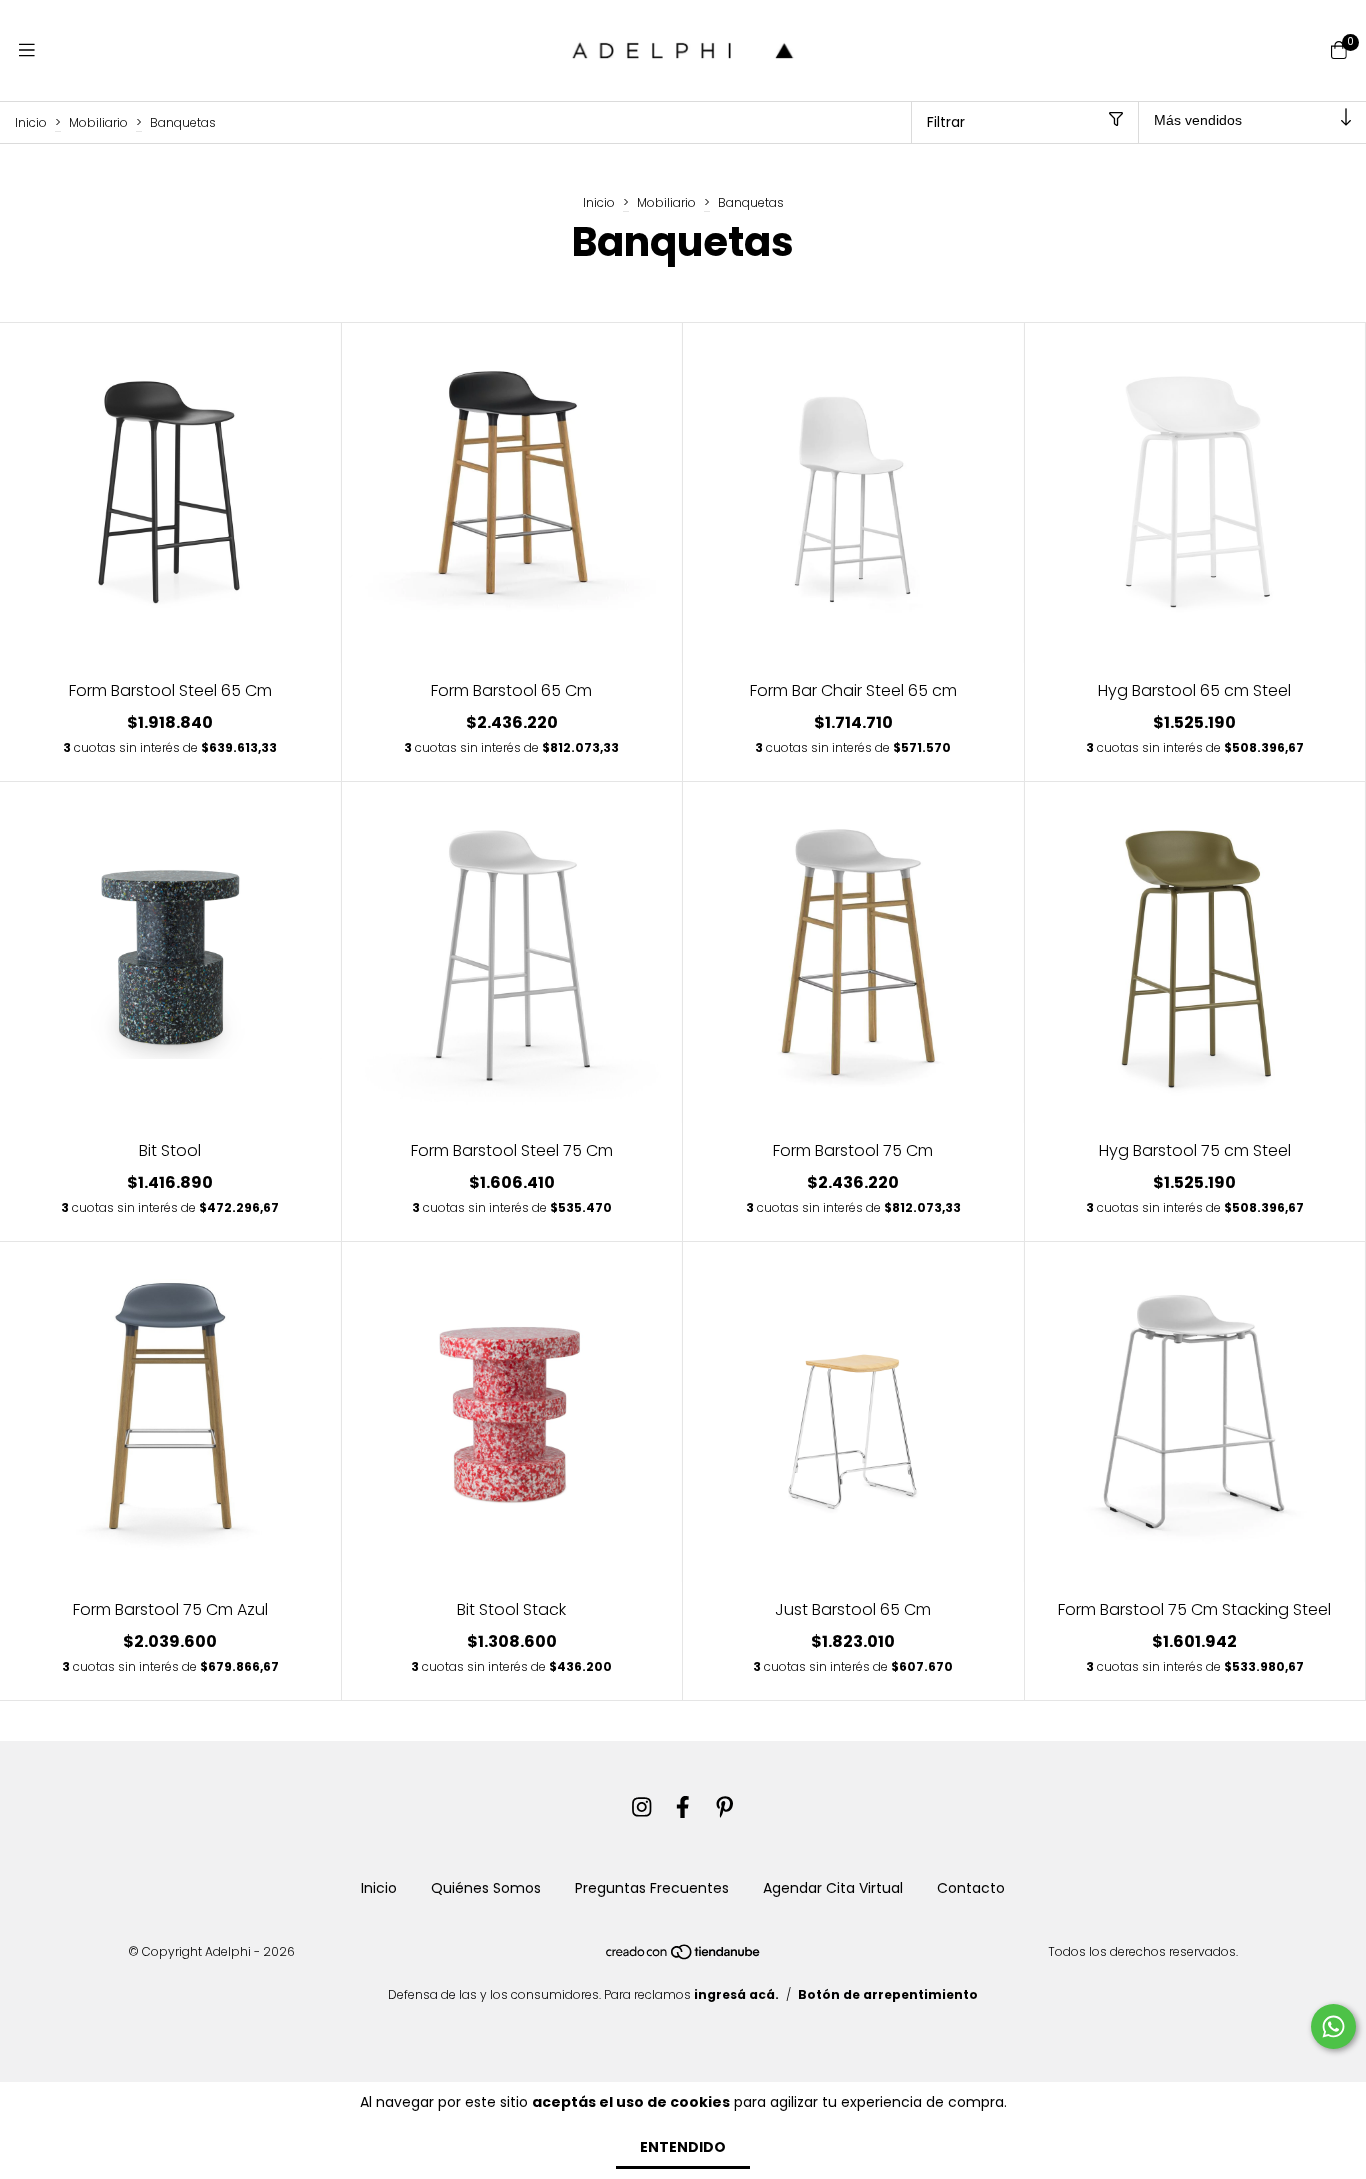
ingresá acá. (736, 1994)
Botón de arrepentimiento (888, 1994)
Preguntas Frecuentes (652, 1888)
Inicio (31, 121)
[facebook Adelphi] (683, 1807)
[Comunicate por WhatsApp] (1333, 2026)
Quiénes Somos (486, 1888)
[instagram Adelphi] (642, 1807)
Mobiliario (98, 121)
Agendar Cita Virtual (833, 1888)
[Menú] (27, 50)
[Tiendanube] (684, 1956)
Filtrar (946, 122)
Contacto (971, 1888)
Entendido (683, 2147)
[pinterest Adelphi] (725, 1807)
